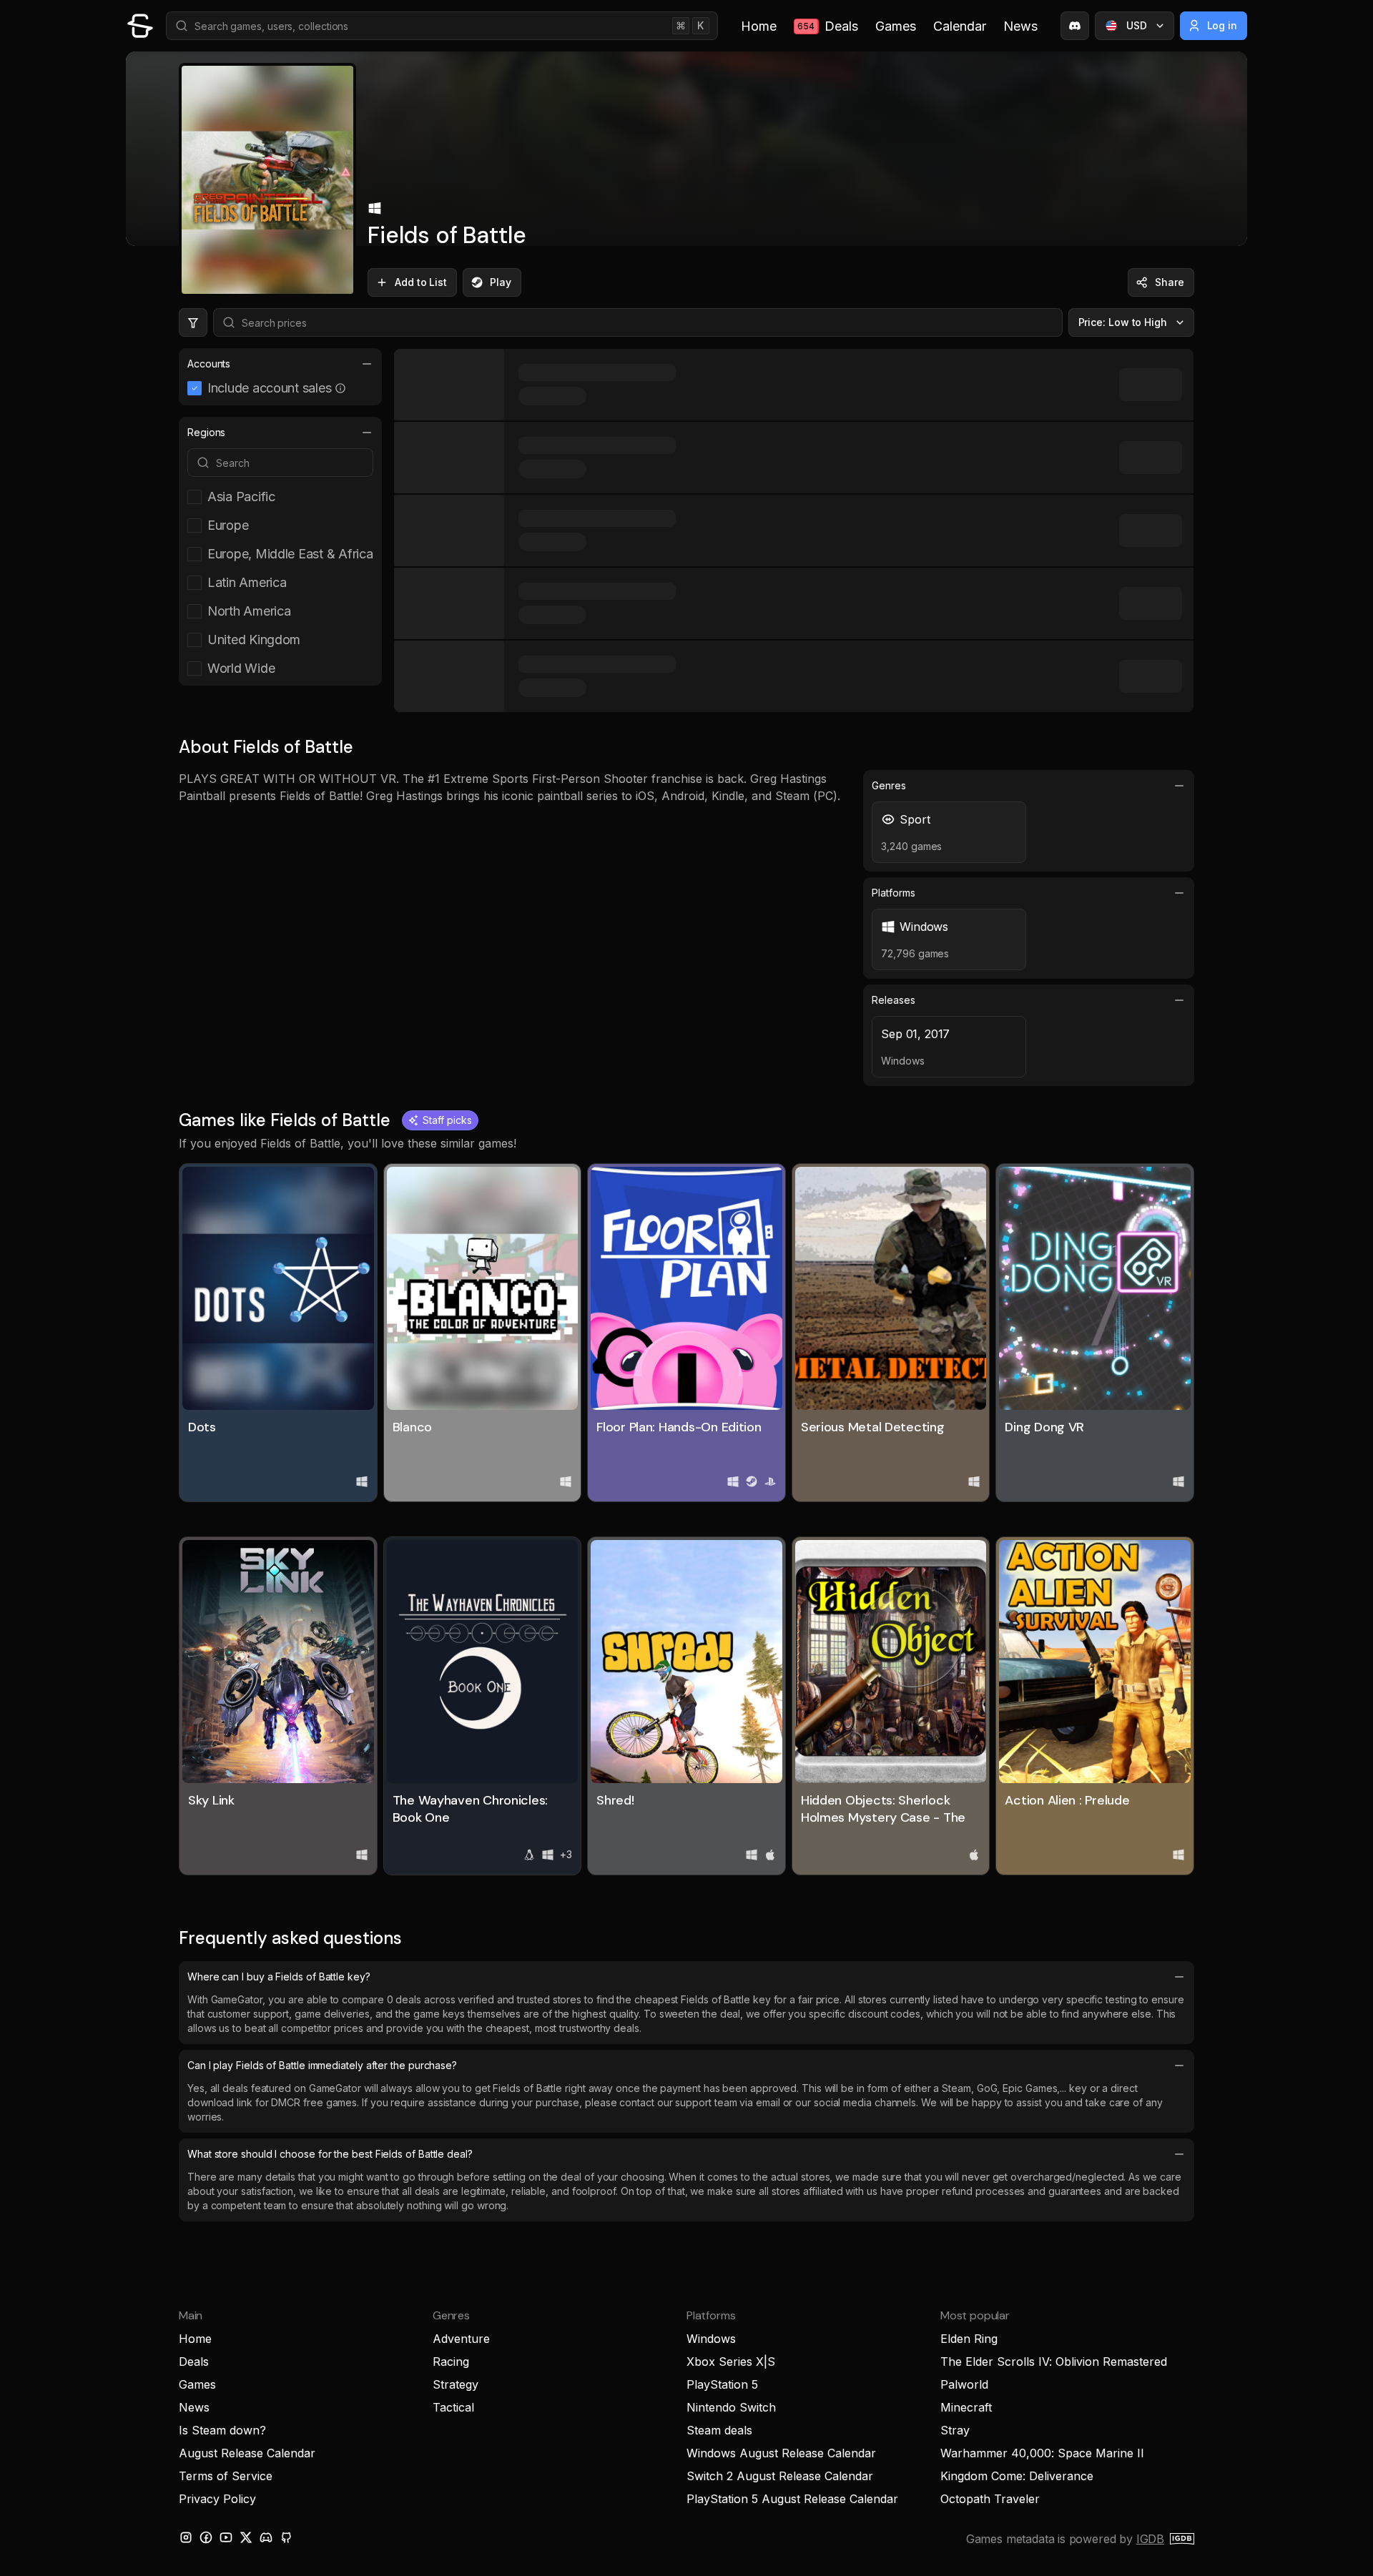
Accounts (209, 364)
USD (1137, 25)
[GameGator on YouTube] (226, 2537)
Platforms (893, 893)
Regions (206, 432)
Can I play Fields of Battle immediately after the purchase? (322, 2065)
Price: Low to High (1123, 322)
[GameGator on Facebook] (206, 2537)
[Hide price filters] (193, 322)
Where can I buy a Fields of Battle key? (279, 1977)
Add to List (421, 282)
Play (501, 282)
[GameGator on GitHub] (286, 2537)
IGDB (1150, 2539)
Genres (889, 785)
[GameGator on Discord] (1075, 26)
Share (1170, 282)
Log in (1222, 25)
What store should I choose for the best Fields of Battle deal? (330, 2154)
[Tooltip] (340, 388)
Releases (893, 1000)
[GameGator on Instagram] (186, 2537)
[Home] (140, 26)
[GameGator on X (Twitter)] (246, 2537)
